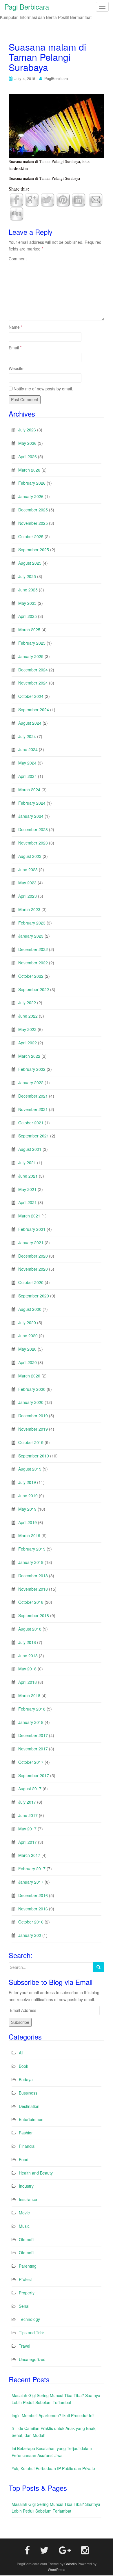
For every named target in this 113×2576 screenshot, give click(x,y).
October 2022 (31, 976)
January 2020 (31, 1402)
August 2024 (30, 723)
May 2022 (27, 1029)
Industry (26, 2186)
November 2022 (33, 963)
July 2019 (27, 1482)
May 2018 (27, 1669)
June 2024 (28, 749)
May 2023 (27, 883)
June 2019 (28, 1496)
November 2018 (33, 1589)
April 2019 (28, 1522)
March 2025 (29, 630)
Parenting (28, 2266)
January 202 (30, 1935)
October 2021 (31, 1123)
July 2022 (27, 1002)
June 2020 (28, 1336)
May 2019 (27, 1509)
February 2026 (32, 483)
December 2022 (33, 949)
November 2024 (33, 683)
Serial (24, 2306)
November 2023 (33, 843)
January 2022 (31, 1082)
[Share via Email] (96, 199)
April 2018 (28, 1682)
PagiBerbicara (56, 78)
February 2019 (32, 1549)
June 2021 (28, 1176)
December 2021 (33, 1096)
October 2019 (31, 1442)
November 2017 (33, 1749)
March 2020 (29, 1376)
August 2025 (30, 563)
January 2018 (31, 1722)
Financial (27, 2146)
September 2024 (34, 710)
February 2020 (32, 1389)
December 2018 (33, 1576)
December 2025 (33, 510)
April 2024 (28, 776)
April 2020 (28, 1362)
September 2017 (34, 1775)
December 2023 (33, 829)
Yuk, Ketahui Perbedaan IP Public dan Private (53, 2468)
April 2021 (28, 1202)
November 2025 (33, 523)
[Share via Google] (32, 199)
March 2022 (29, 1056)
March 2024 (29, 790)
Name (16, 327)
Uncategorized (32, 2359)
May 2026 (27, 443)
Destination (29, 2106)
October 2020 (31, 1282)
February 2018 (32, 1709)
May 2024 (27, 763)
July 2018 (27, 1642)
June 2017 (28, 1815)
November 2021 (33, 1109)
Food (24, 2159)
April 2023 (28, 896)
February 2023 (32, 923)
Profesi (25, 2279)
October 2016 (31, 1922)
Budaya (26, 2079)
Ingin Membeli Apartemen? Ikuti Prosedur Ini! (53, 2415)
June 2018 (28, 1656)
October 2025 (31, 536)
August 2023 (30, 856)
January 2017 (31, 1882)
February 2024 (32, 803)
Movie (24, 2213)
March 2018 (29, 1695)
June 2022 (28, 1016)
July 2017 (27, 1802)
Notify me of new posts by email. (43, 389)
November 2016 (33, 1909)
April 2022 (28, 1043)
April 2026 (28, 456)
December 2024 (33, 670)
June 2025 (28, 590)
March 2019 (29, 1535)
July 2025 (27, 576)
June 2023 (28, 870)
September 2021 (34, 1136)
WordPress (57, 2569)
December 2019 (33, 1416)
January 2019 (31, 1562)
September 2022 (34, 989)
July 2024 (27, 736)
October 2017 (31, 1762)
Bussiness (28, 2093)
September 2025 (34, 550)
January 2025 (31, 656)
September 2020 (34, 1296)
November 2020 (33, 1269)
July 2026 (27, 430)
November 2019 (33, 1429)
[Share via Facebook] (17, 199)
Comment (18, 259)
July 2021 (27, 1162)
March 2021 (29, 1216)
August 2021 (30, 1149)
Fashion (26, 2133)
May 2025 (27, 603)
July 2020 (27, 1322)
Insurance (28, 2199)
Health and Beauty (36, 2173)
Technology (29, 2319)
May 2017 (27, 1829)
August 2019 (30, 1469)
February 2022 (32, 1069)
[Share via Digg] (17, 213)
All (21, 2053)
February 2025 (32, 643)
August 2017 (30, 1789)
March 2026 (29, 470)
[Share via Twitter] (48, 199)
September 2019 (34, 1456)
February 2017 (32, 1869)
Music (24, 2226)
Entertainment (32, 2119)
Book (23, 2066)
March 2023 (29, 909)
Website (16, 368)
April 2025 (28, 616)
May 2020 (27, 1349)
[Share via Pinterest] (63, 199)
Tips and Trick (32, 2333)
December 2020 (33, 1256)
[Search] (99, 1967)
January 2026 (31, 496)
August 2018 (30, 1629)
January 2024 (31, 816)
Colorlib (71, 2564)
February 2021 (32, 1229)
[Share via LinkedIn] (79, 199)
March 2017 (29, 1855)
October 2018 (31, 1602)
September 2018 (34, 1615)
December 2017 (33, 1735)
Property (27, 2293)
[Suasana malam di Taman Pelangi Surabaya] (57, 125)
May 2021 (27, 1189)
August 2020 (30, 1309)
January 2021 (31, 1242)
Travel (24, 2346)
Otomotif (27, 2239)
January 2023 (31, 936)
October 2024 (31, 696)
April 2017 (28, 1842)
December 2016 (33, 1895)
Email (15, 348)
